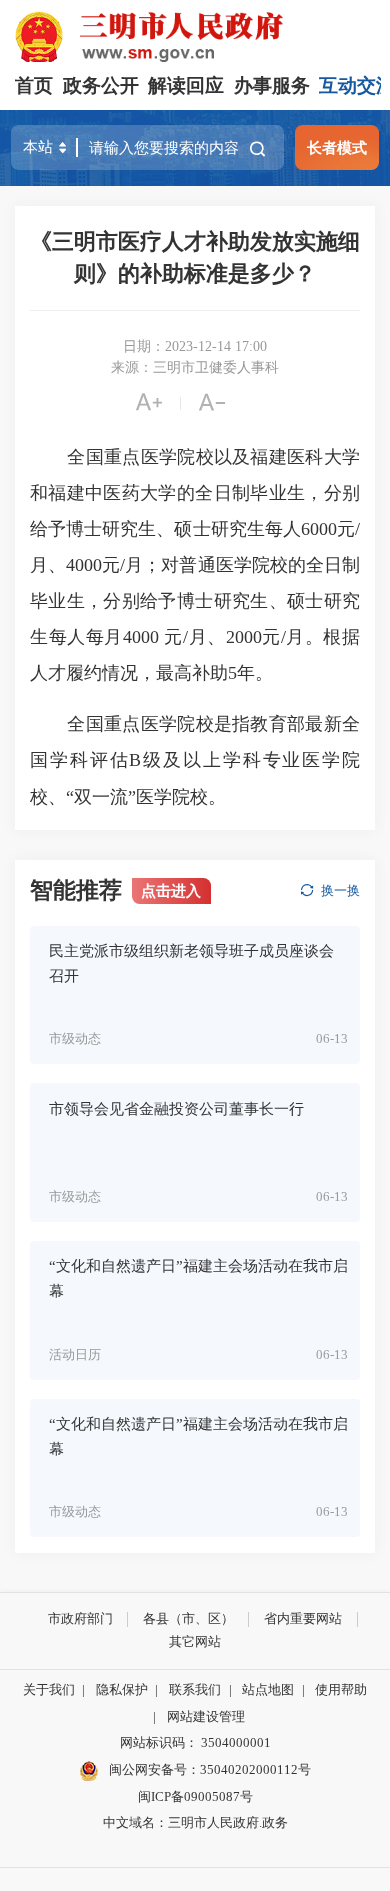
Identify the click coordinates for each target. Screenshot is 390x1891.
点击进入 (171, 890)
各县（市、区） (188, 1618)
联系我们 (195, 1689)
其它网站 (195, 1641)
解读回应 (186, 85)
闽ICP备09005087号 (195, 1796)
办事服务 (272, 85)
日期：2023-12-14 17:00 (195, 346)
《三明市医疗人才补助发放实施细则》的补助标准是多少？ (195, 257)
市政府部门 (80, 1618)
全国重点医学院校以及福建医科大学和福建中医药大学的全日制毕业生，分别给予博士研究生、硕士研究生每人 (195, 493)
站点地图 (268, 1689)
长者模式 (337, 147)
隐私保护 (122, 1689)
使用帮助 (341, 1689)
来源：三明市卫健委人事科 (195, 367)
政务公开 (101, 85)
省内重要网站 (303, 1618)
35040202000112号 (255, 1769)
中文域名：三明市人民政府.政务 (195, 1822)
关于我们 (49, 1689)
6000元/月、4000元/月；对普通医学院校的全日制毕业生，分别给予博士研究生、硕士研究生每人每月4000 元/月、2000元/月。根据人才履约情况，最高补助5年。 (195, 601)
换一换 (340, 890)
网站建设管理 (206, 1716)
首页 (34, 85)
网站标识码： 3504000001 (195, 1742)
